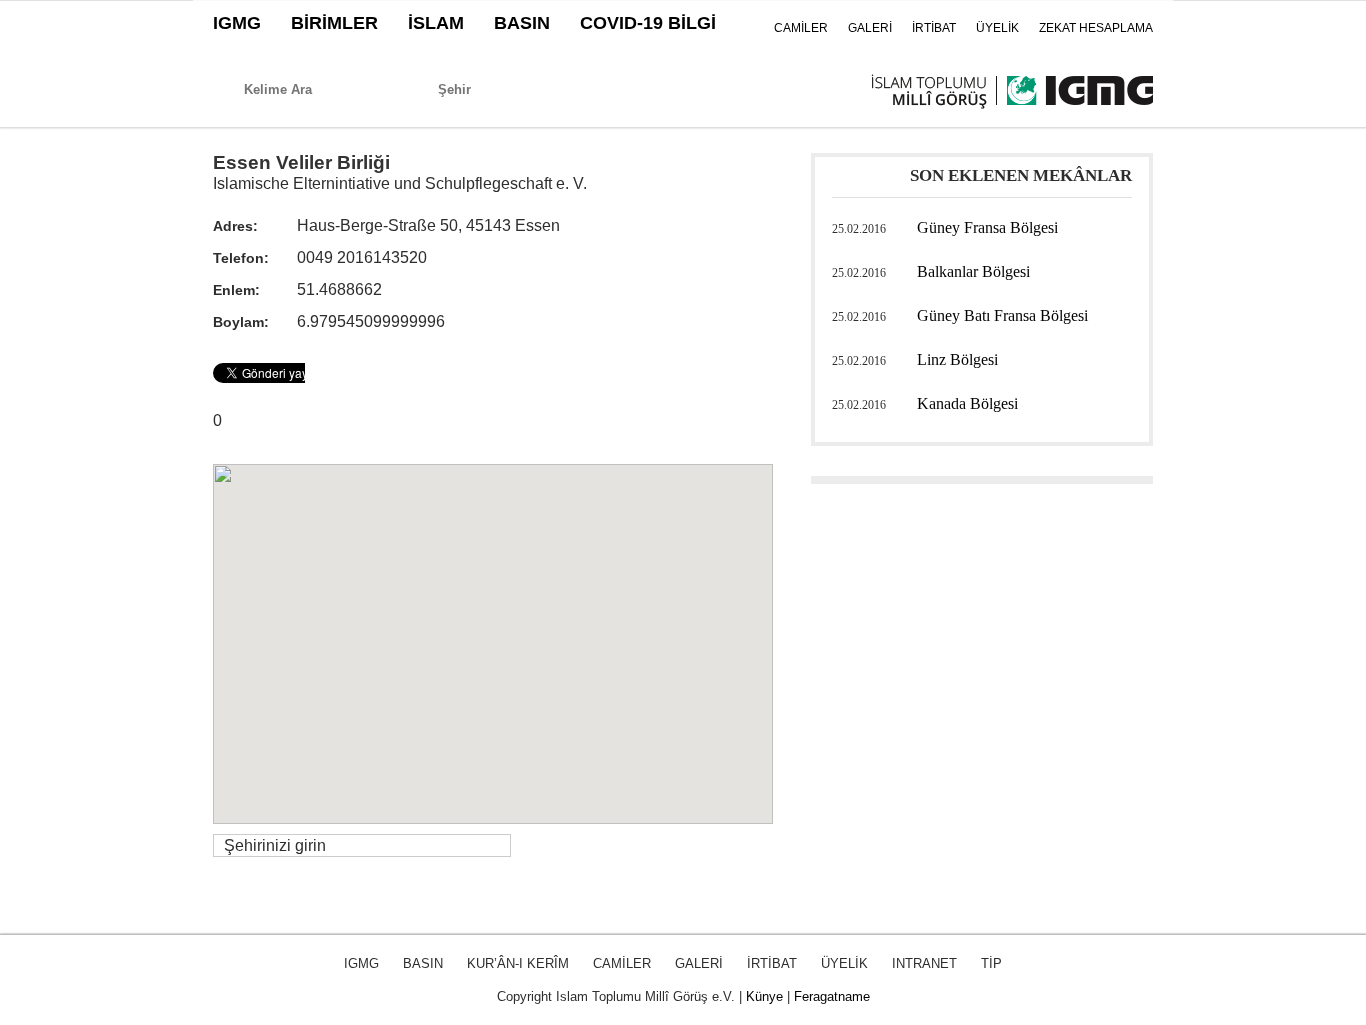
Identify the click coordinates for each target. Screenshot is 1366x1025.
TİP (991, 963)
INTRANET (924, 963)
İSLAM (436, 23)
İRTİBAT (934, 28)
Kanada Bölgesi (967, 403)
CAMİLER (801, 28)
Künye (764, 996)
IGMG (237, 23)
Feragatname (832, 996)
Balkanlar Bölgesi (973, 271)
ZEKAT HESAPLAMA (1096, 28)
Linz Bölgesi (957, 359)
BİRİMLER (334, 23)
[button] (493, 632)
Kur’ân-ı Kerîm (518, 963)
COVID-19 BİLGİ (648, 23)
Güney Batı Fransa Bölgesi (1002, 315)
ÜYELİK (997, 28)
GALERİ (870, 28)
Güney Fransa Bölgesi (987, 227)
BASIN (522, 23)
